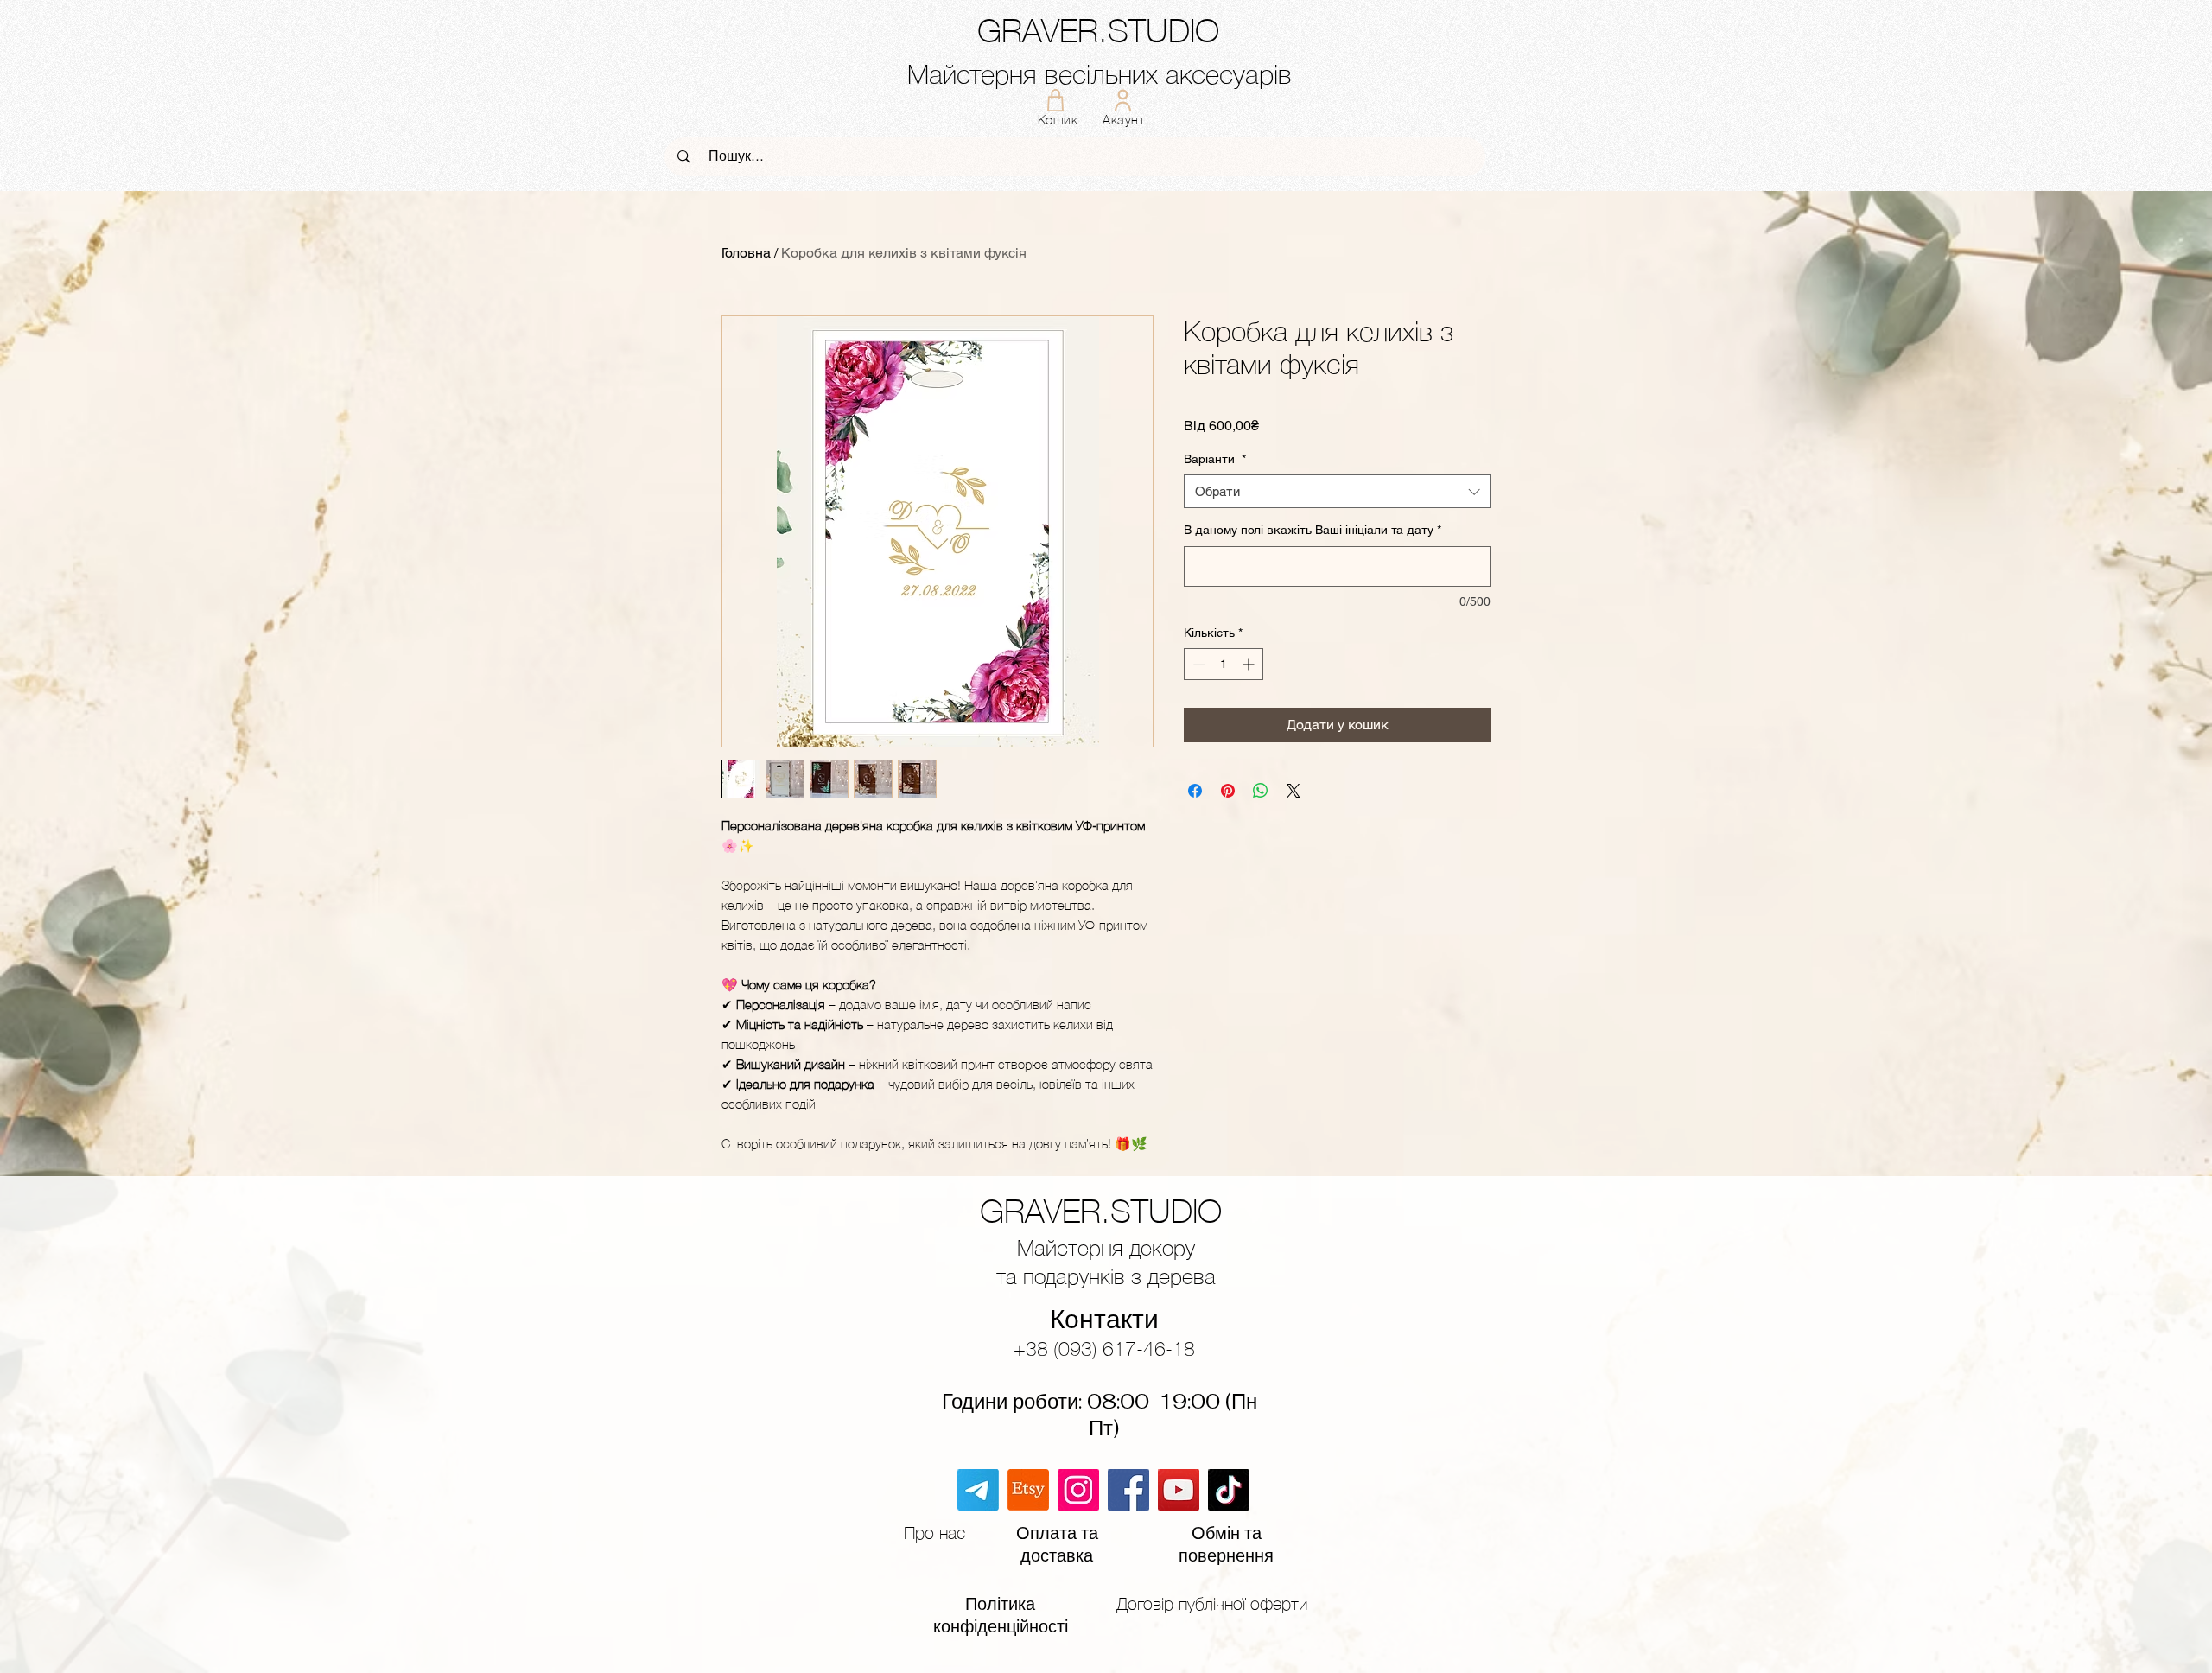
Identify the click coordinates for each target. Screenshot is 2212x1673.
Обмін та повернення (1226, 1544)
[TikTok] (1229, 1490)
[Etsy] (1028, 1490)
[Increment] (1250, 664)
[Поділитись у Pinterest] (1228, 791)
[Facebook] (1128, 1490)
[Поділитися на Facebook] (1195, 791)
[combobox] (1337, 491)
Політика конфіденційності (1001, 1615)
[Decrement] (1197, 664)
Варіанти (1215, 459)
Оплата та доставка (1057, 1544)
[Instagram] (1078, 1490)
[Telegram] (978, 1490)
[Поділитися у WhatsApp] (1261, 791)
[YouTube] (1179, 1490)
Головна (746, 253)
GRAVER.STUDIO (1098, 31)
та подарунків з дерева (1106, 1276)
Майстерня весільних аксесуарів (1100, 74)
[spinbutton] (1224, 664)
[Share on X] (1294, 791)
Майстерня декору (1106, 1247)
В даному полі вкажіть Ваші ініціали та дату (1313, 530)
